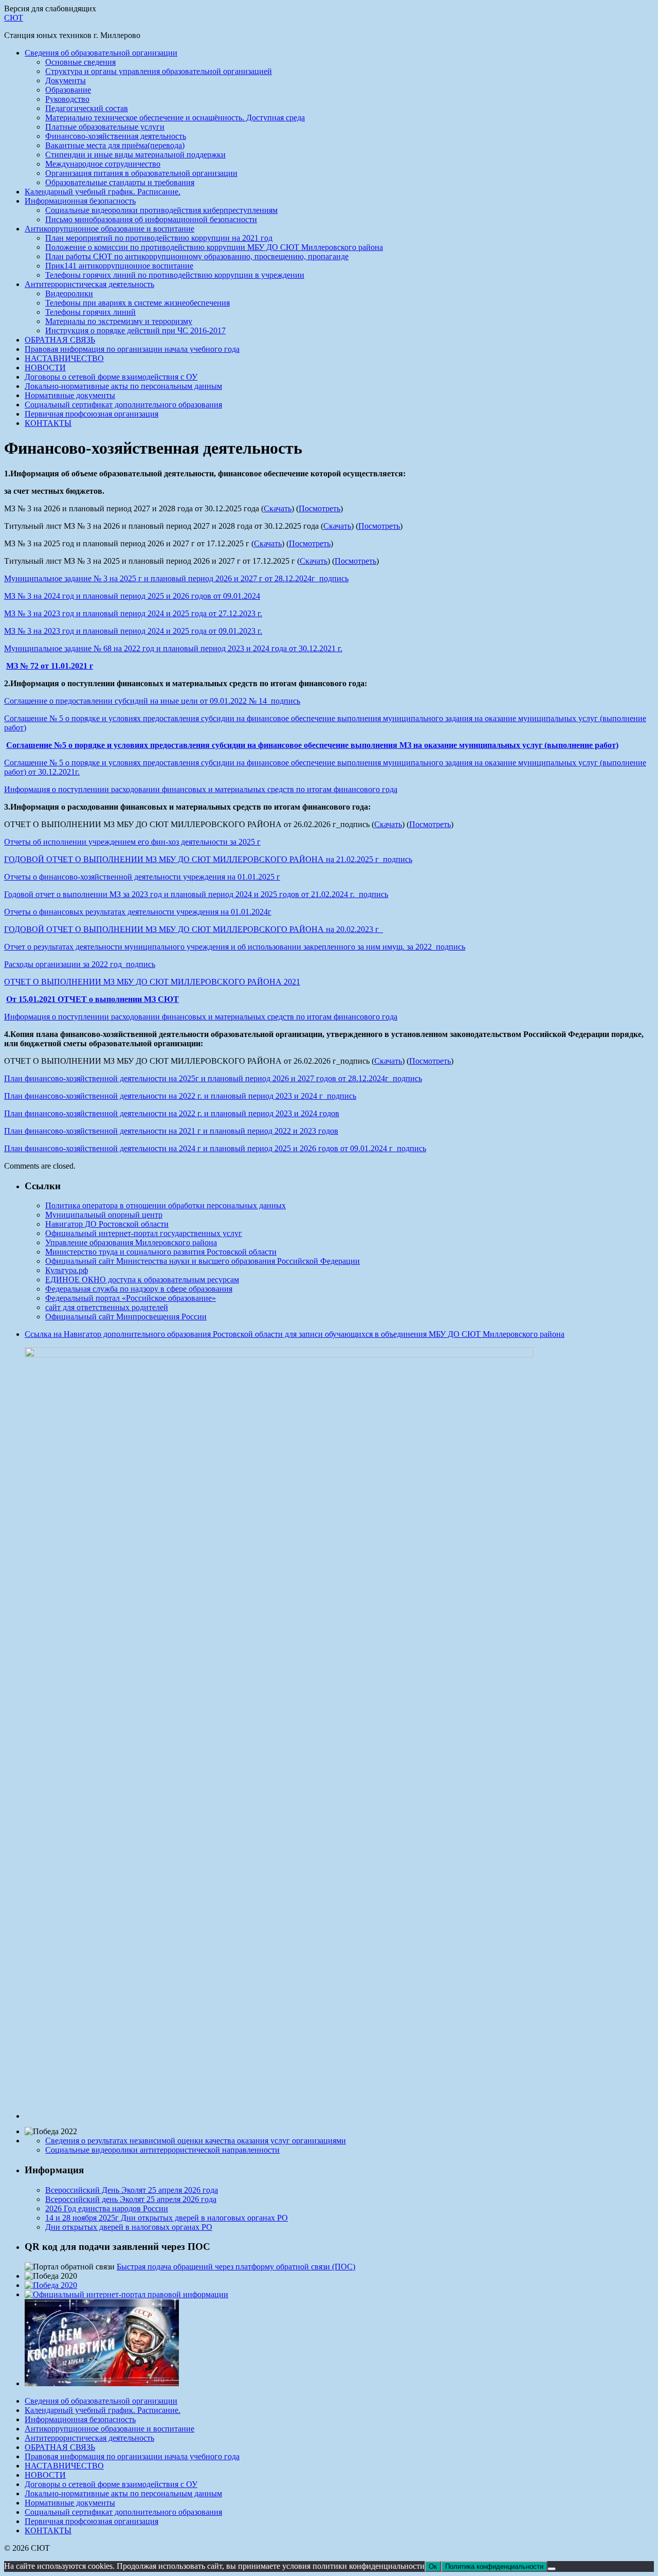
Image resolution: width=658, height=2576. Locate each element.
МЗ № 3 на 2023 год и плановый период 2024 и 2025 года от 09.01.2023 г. (133, 631)
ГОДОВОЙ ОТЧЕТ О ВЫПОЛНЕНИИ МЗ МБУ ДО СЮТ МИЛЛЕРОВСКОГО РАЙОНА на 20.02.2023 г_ (194, 929)
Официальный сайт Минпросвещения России (126, 1317)
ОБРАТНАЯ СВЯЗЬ (60, 340)
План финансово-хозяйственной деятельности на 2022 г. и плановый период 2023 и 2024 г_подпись (180, 1096)
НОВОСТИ (45, 368)
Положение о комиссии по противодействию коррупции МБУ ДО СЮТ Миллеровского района (214, 247)
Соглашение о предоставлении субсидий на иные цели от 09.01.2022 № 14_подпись (152, 701)
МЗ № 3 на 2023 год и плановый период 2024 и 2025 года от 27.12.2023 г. (133, 613)
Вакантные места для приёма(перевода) (115, 145)
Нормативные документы (70, 395)
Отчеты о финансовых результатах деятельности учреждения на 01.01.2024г (138, 912)
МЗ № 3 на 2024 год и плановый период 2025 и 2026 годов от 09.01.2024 (132, 596)
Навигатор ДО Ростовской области (107, 1224)
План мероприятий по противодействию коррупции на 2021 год (159, 238)
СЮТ (14, 18)
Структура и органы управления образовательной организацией (159, 71)
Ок (433, 2566)
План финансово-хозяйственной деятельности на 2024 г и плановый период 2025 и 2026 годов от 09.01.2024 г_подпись (215, 1148)
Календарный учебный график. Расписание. (103, 192)
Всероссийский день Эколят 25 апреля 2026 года (131, 2199)
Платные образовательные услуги (105, 127)
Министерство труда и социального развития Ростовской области (161, 1252)
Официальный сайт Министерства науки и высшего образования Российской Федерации (203, 1261)
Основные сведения (80, 62)
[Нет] (552, 2569)
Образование (68, 90)
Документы (66, 80)
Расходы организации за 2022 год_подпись (80, 964)
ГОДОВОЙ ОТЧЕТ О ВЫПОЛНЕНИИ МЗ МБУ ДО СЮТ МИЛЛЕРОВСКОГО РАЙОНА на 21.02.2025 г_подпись (208, 859)
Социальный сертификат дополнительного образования (123, 405)
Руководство (67, 99)
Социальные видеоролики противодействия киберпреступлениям (161, 210)
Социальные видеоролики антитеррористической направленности (162, 2150)
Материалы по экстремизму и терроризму (119, 321)
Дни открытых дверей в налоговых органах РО (129, 2227)
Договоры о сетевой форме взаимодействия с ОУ (111, 377)
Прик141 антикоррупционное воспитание (119, 266)
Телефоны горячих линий (90, 312)
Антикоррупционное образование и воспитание (109, 229)
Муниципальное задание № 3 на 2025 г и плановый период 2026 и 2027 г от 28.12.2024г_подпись (176, 578)
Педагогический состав (87, 108)
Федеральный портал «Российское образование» (131, 1298)
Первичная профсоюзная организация (92, 414)
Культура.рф (67, 1270)
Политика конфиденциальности (494, 2566)
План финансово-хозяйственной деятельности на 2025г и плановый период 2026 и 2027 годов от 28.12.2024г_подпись (213, 1078)
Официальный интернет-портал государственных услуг (144, 1233)
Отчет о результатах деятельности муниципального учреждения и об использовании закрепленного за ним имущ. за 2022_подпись (235, 947)
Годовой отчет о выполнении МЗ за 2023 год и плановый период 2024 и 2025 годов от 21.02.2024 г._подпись (196, 894)
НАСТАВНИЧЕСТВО (64, 358)
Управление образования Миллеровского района (131, 1242)
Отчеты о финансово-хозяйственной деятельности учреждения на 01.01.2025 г (142, 877)
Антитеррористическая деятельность (89, 284)
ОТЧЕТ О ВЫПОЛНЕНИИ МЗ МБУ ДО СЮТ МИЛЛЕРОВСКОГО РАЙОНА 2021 (152, 982)
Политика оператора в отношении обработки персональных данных (166, 1205)
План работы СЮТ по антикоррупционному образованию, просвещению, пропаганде (197, 256)
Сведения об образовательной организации (101, 53)
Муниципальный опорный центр (104, 1215)
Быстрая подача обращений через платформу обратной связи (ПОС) (236, 2267)
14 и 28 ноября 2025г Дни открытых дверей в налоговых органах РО (167, 2218)
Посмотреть (319, 508)
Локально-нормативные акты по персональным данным (123, 386)
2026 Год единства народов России (107, 2208)
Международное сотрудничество (103, 164)
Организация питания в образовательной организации (141, 173)
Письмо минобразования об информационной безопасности (151, 219)
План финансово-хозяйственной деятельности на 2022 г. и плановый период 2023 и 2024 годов (172, 1113)
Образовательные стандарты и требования (120, 182)
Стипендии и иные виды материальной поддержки (135, 155)
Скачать (278, 508)
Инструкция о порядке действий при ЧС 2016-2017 (135, 330)
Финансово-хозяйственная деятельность (116, 136)
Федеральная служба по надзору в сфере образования (139, 1289)
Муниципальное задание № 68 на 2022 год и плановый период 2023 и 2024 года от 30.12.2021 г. (173, 648)
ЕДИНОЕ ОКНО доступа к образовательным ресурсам (142, 1280)
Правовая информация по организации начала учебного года (132, 349)
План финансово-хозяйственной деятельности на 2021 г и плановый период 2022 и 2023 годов (171, 1131)
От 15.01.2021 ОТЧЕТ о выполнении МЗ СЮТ (93, 999)
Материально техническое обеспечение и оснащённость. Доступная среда (175, 118)
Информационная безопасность (80, 201)
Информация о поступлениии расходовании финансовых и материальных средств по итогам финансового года (201, 789)
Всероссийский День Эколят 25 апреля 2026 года (132, 2190)
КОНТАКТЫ (48, 423)
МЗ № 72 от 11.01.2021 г (50, 666)
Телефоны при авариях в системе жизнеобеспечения (138, 303)
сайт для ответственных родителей (107, 1307)
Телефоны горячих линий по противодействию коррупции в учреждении (175, 275)
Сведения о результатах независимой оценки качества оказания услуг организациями (196, 2141)
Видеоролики (69, 293)
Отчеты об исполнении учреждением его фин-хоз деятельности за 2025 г (132, 842)
